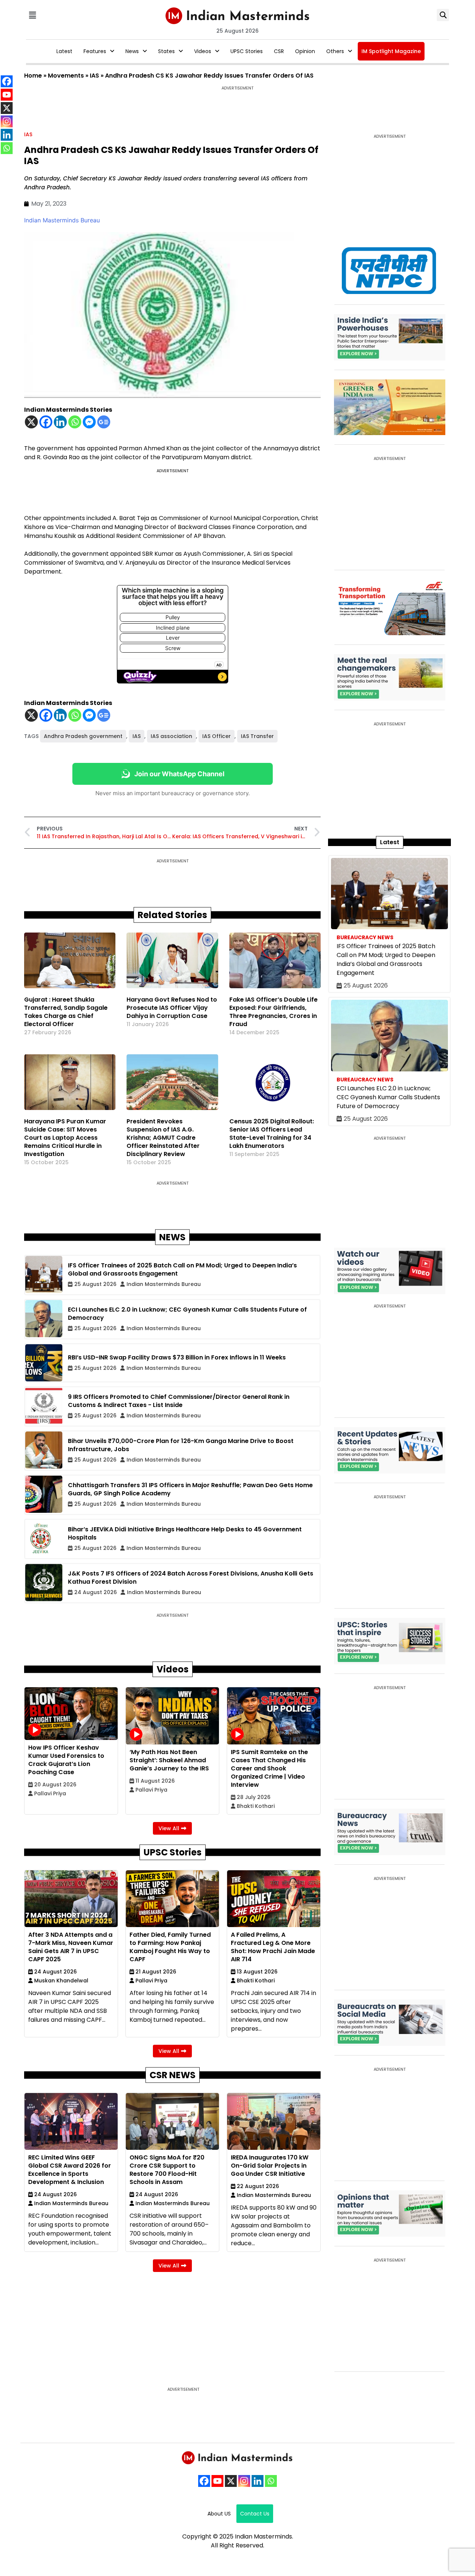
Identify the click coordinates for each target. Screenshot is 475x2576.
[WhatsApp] (271, 2481)
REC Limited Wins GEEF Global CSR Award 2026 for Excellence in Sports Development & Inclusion (70, 2170)
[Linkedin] (60, 422)
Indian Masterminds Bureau (62, 220)
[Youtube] (217, 2481)
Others (335, 51)
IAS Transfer (257, 736)
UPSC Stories (247, 51)
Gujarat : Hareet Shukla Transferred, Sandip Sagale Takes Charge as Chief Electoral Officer (66, 1012)
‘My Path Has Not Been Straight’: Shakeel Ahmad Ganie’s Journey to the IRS (169, 1760)
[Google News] (104, 422)
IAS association (171, 736)
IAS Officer (217, 736)
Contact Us (255, 2514)
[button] (32, 15)
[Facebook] (46, 422)
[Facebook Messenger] (89, 422)
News (132, 51)
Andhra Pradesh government (83, 736)
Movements (66, 76)
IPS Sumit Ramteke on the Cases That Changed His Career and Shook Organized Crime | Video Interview (269, 1768)
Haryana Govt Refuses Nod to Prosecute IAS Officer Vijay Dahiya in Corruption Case (172, 1008)
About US (219, 2514)
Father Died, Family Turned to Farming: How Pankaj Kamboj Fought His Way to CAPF (170, 1947)
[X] (31, 422)
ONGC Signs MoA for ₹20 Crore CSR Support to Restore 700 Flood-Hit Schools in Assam (167, 2170)
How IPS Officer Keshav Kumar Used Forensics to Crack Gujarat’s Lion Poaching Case (66, 1760)
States (166, 51)
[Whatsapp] (75, 422)
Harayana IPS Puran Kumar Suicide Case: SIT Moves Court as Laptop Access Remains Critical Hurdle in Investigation (65, 1138)
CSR (279, 51)
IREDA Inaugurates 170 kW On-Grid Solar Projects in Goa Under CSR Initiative (270, 2166)
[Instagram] (244, 2481)
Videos (203, 51)
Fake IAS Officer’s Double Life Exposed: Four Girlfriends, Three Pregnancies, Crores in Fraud (273, 1012)
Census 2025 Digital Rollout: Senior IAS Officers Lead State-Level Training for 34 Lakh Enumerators (272, 1134)
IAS (94, 76)
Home (33, 76)
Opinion (305, 51)
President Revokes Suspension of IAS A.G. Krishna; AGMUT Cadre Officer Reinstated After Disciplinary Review (163, 1138)
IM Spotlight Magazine (391, 51)
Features (95, 51)
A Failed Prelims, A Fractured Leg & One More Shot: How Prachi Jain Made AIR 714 (273, 1947)
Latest (64, 51)
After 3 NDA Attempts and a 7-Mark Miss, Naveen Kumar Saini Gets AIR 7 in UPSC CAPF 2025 (71, 1947)
